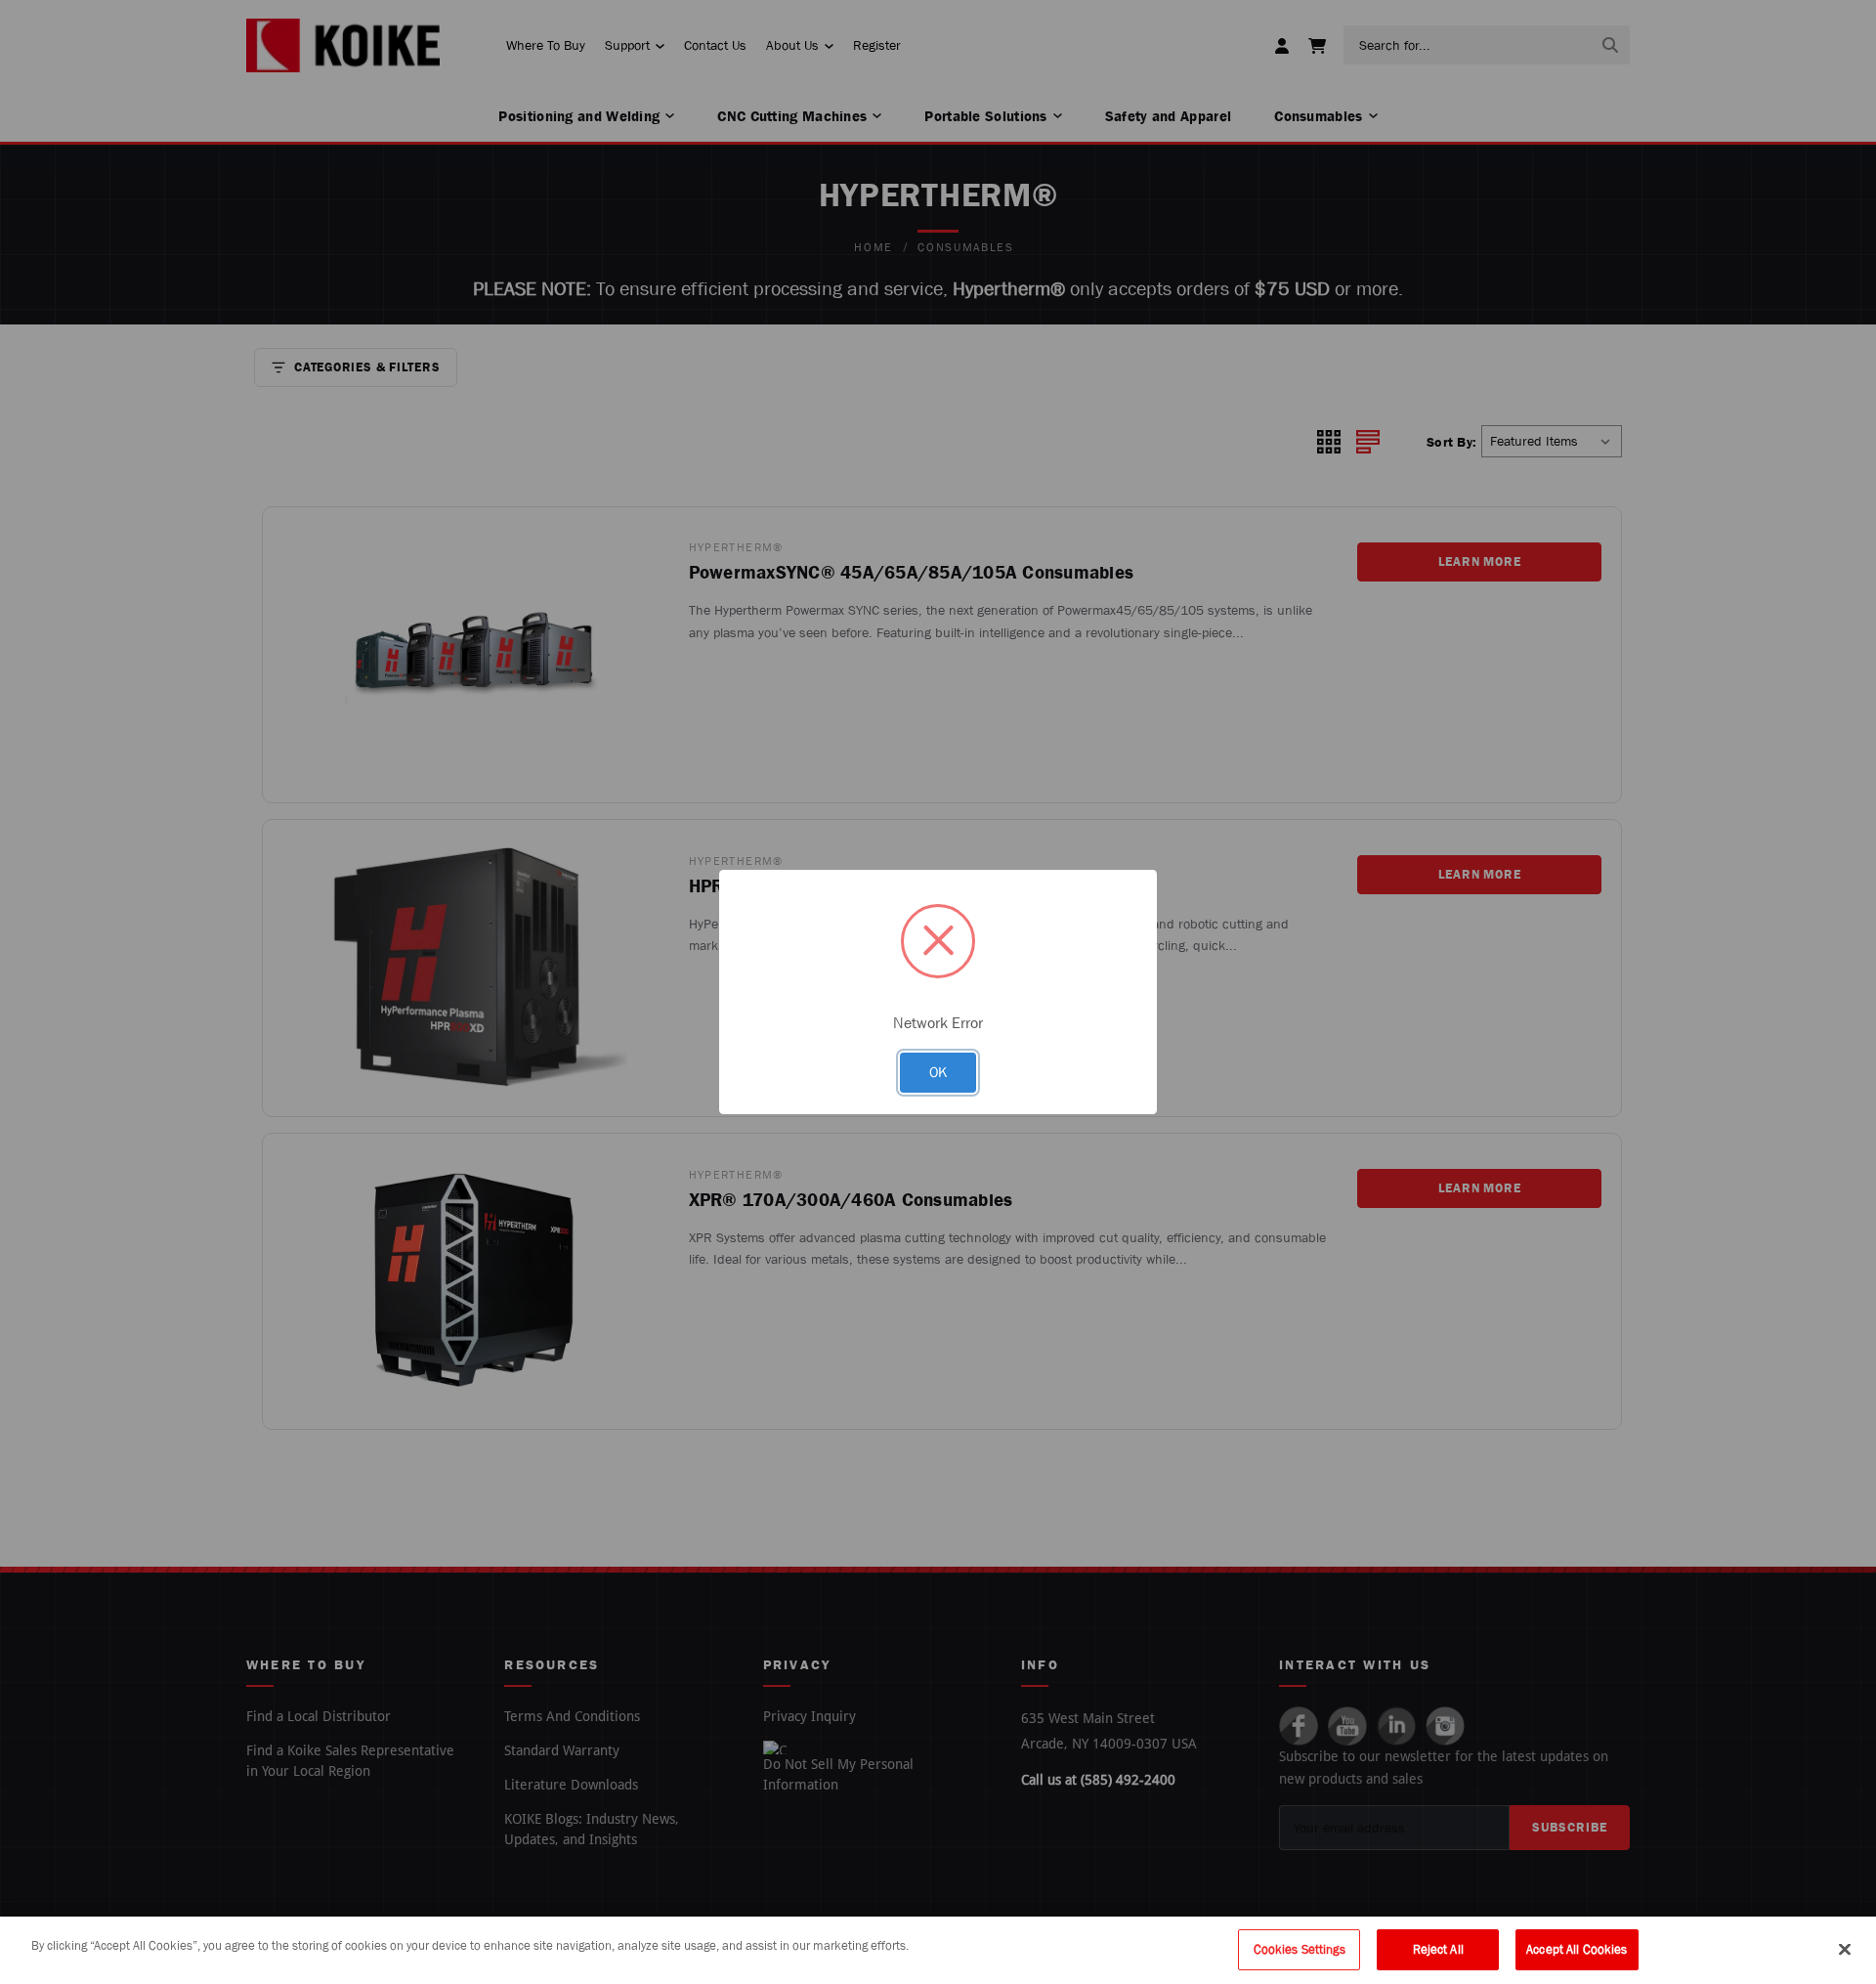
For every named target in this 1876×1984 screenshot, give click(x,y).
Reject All (1438, 1949)
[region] (938, 1950)
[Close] (1845, 1949)
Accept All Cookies (1577, 1949)
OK (938, 1072)
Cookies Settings (1300, 1949)
